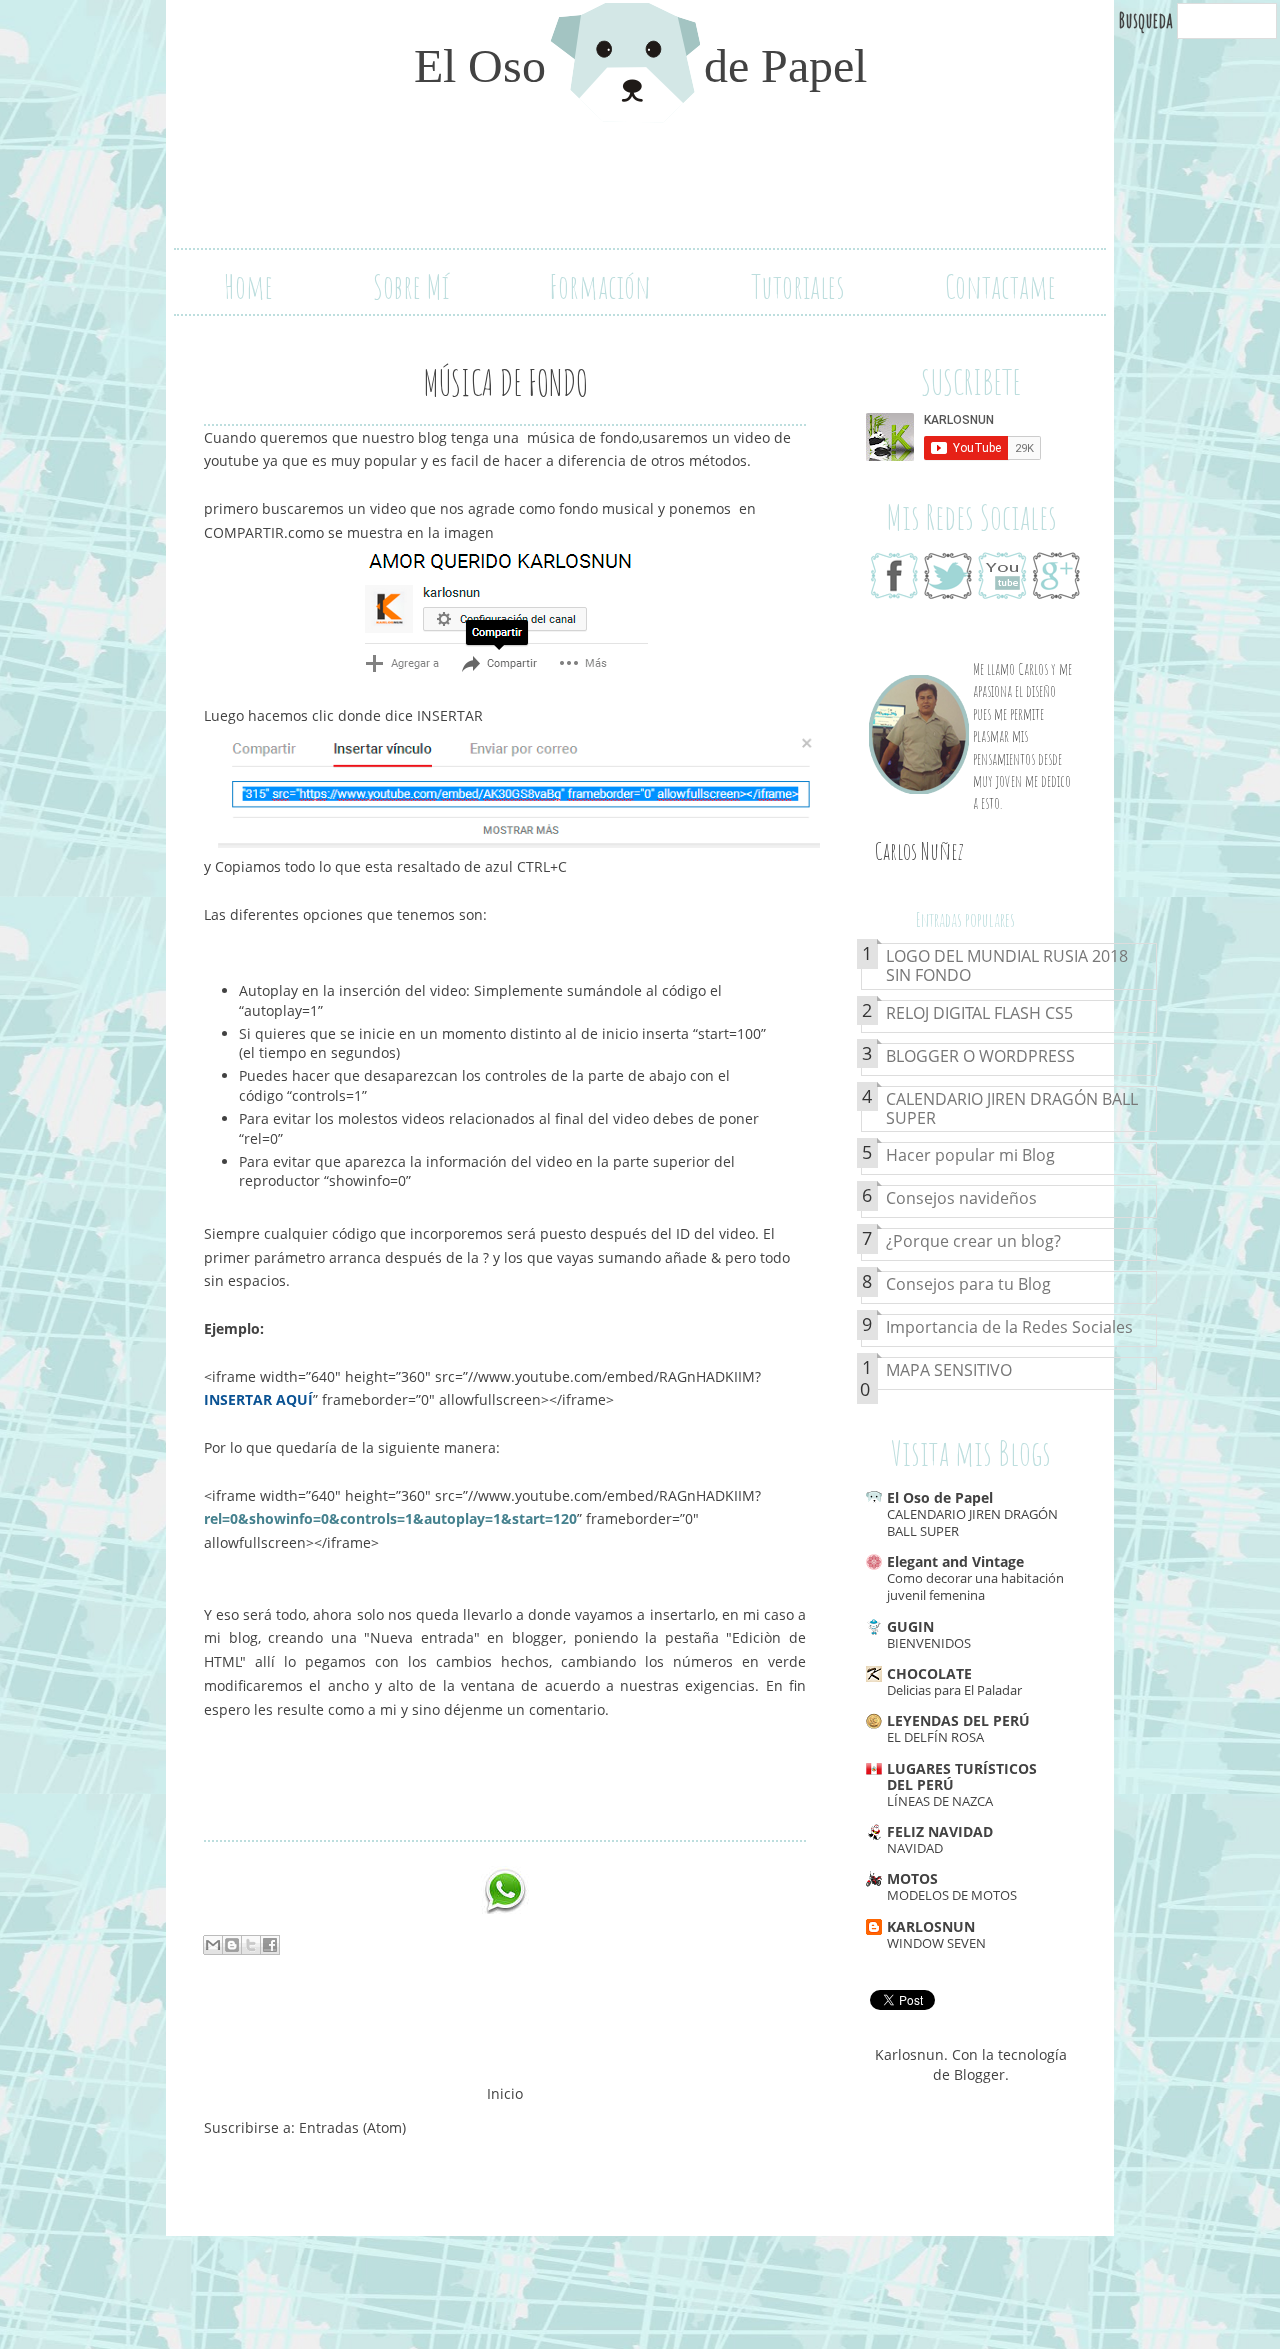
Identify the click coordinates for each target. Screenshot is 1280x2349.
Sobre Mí (411, 286)
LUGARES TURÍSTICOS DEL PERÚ (962, 1776)
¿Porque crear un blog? (973, 1242)
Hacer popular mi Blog (970, 1156)
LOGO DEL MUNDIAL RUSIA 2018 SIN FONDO (1007, 966)
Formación (600, 286)
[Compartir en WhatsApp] (505, 1890)
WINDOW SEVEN (936, 1943)
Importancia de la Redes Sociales (1009, 1328)
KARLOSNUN (931, 1926)
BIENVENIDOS (929, 1643)
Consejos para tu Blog (968, 1285)
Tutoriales (798, 286)
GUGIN (910, 1626)
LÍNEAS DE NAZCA (940, 1801)
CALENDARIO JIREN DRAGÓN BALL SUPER (1012, 1109)
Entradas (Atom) (352, 2127)
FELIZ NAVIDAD (940, 1831)
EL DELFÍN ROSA (935, 1737)
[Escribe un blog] (232, 1945)
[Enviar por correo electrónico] (213, 1945)
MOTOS (912, 1878)
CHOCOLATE (929, 1673)
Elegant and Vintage (955, 1561)
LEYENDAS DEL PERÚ (958, 1720)
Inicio (505, 2093)
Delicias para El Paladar (954, 1690)
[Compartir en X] (251, 1945)
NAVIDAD (915, 1848)
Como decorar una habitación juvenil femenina (975, 1586)
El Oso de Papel (940, 1497)
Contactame (1000, 286)
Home (248, 286)
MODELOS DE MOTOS (952, 1895)
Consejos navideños (961, 1199)
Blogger (979, 2074)
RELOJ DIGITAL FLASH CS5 (979, 1014)
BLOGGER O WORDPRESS (980, 1057)
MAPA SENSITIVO (949, 1371)
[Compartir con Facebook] (270, 1945)
